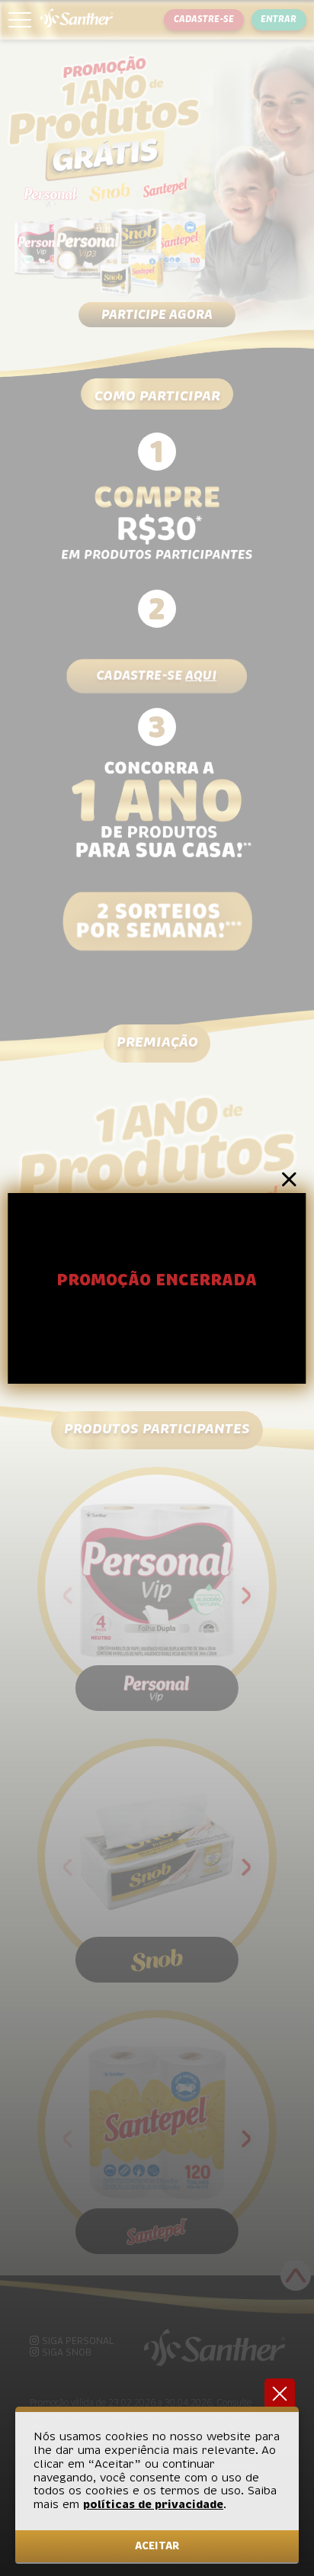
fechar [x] (280, 2394)
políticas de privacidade (153, 2504)
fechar (289, 1180)
